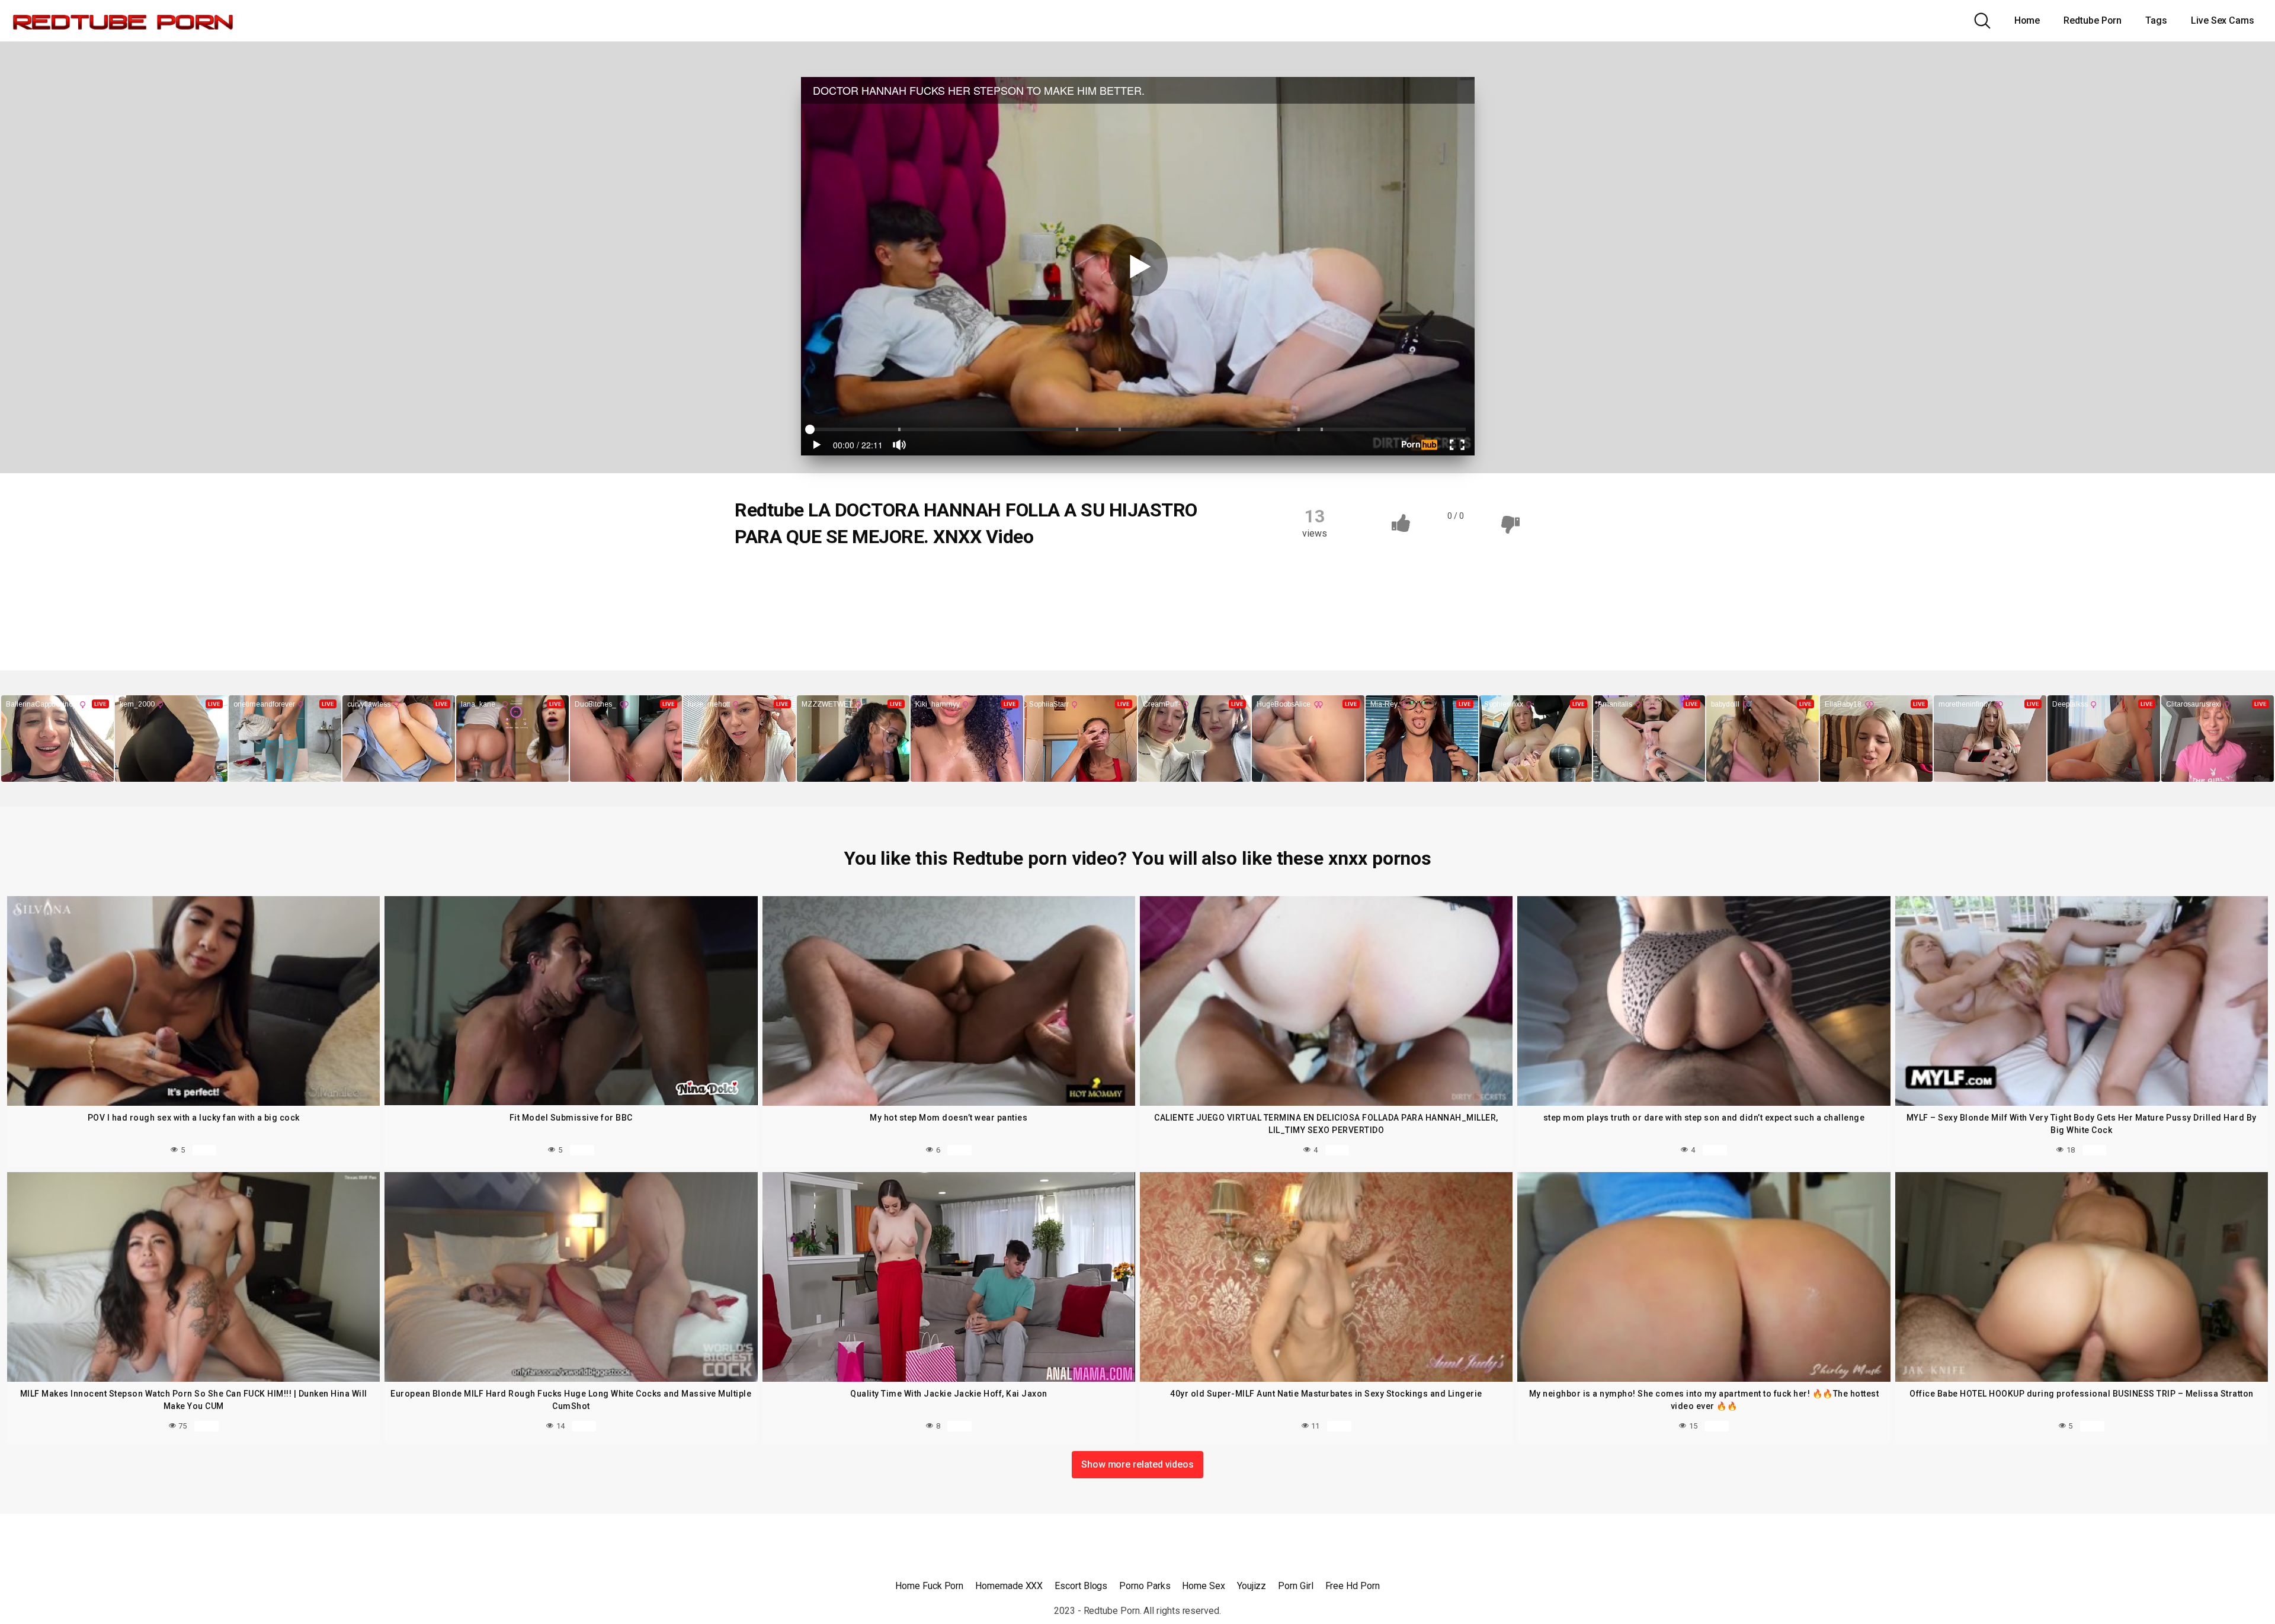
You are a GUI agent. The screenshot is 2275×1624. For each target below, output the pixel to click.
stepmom (992, 623)
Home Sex (1203, 1586)
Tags (2156, 20)
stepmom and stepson (1078, 623)
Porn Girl (1295, 1586)
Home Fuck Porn (929, 1586)
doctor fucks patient (1006, 577)
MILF (758, 577)
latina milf (927, 600)
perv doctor (770, 623)
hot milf (868, 600)
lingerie (985, 600)
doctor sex (1088, 577)
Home (2027, 20)
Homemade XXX (1009, 1586)
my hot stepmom (1096, 600)
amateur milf (817, 577)
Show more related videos (1137, 1464)
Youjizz (1252, 1586)
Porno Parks (1145, 1586)
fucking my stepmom (789, 600)
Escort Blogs (1081, 1586)
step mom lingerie (915, 623)
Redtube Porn (2093, 20)
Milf (1032, 600)
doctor (931, 577)
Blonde (880, 577)
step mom (836, 623)
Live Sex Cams (2223, 20)
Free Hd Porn (1353, 1586)
